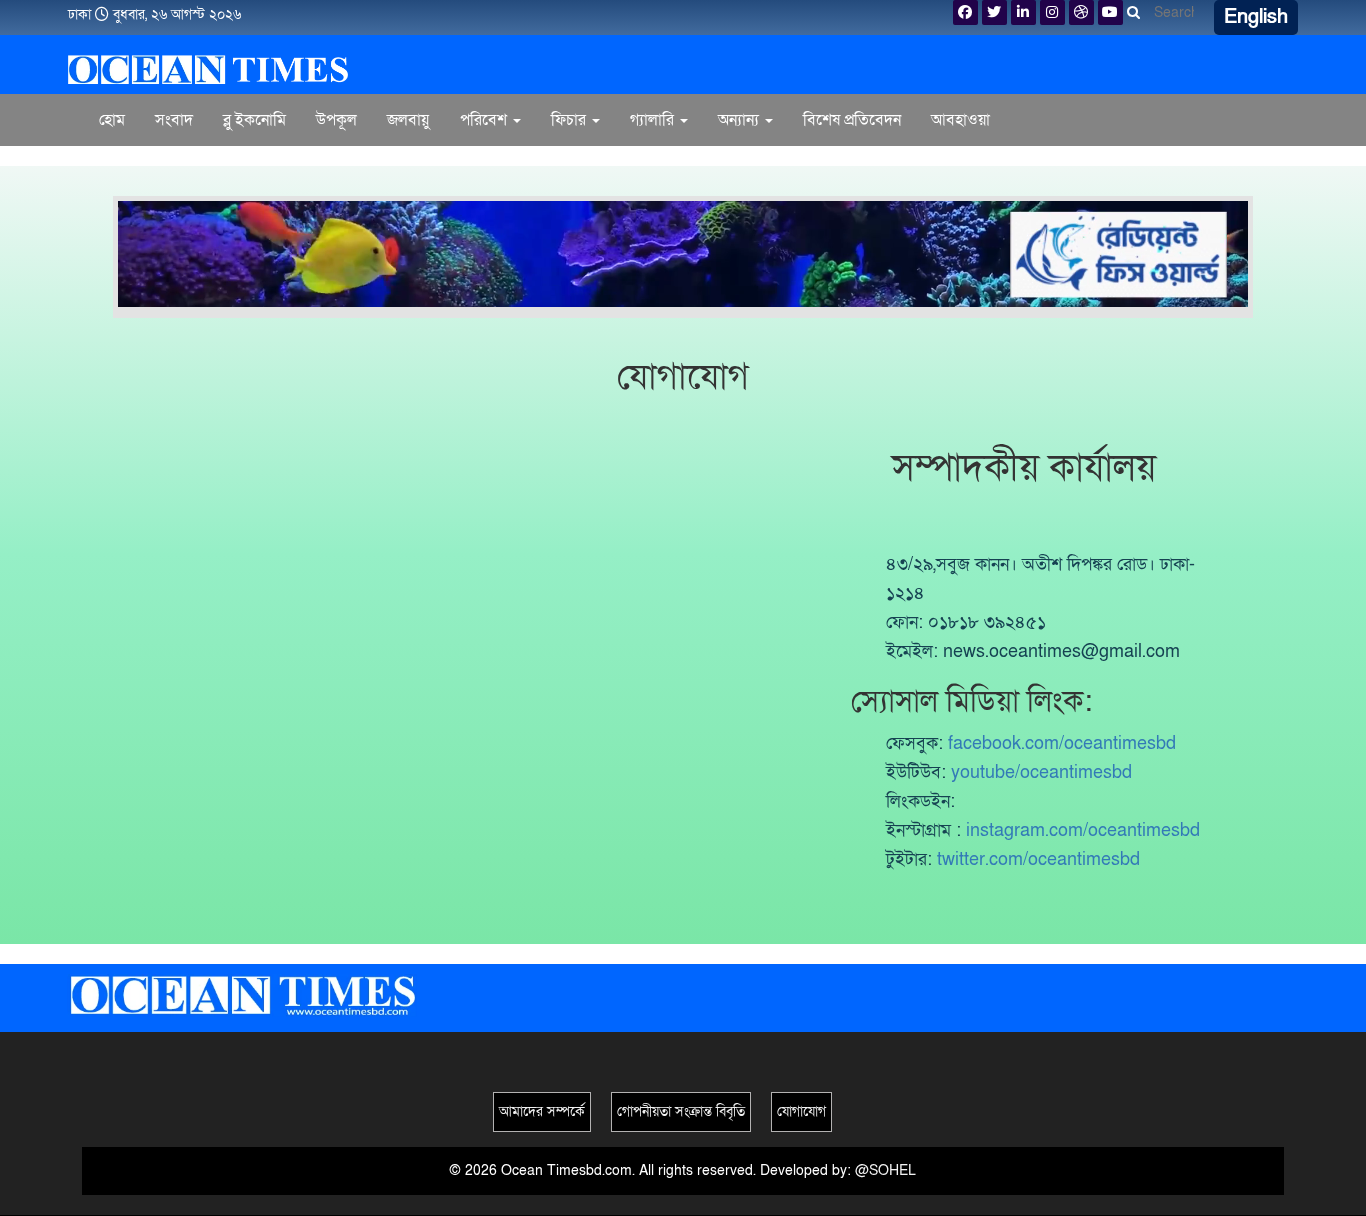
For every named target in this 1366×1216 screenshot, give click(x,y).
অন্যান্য (740, 120)
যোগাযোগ (801, 1111)
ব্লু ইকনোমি (254, 120)
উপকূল (336, 120)
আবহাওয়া (960, 120)
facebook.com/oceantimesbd (1062, 743)
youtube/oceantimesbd (1041, 772)
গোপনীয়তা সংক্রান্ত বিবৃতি (681, 1111)
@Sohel (885, 1170)
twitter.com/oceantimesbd (1038, 859)
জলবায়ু (408, 120)
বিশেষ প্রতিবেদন (852, 120)
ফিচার (570, 120)
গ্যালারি (654, 120)
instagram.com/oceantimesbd (1083, 830)
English (1256, 17)
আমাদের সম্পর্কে (542, 1111)
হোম (112, 120)
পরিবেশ (485, 120)
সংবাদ (174, 120)
